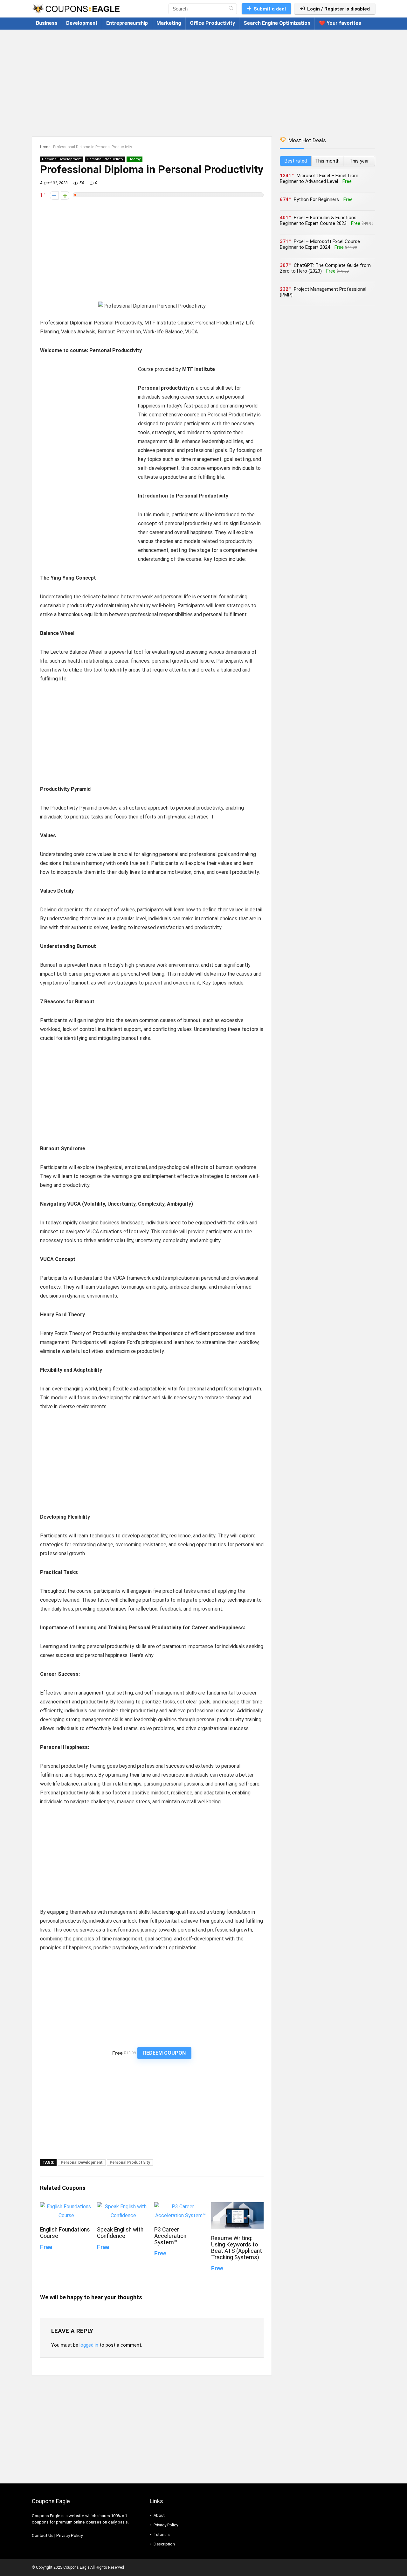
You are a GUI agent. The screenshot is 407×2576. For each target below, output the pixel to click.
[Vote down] (54, 195)
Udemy (135, 159)
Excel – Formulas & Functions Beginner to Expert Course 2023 (318, 220)
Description (164, 2544)
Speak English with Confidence (120, 2233)
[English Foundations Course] (66, 2207)
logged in (89, 2345)
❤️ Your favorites (340, 23)
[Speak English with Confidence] (123, 2207)
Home (45, 147)
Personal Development (62, 159)
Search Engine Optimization (277, 23)
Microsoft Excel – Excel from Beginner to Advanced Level (319, 178)
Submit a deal (270, 9)
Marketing (169, 23)
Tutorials (162, 2534)
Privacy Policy (69, 2535)
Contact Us (43, 2535)
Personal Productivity (105, 159)
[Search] (231, 9)
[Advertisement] (203, 80)
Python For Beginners (316, 199)
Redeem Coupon (164, 2053)
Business (47, 23)
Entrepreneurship (127, 23)
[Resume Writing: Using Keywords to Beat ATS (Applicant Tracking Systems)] (237, 2207)
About (159, 2515)
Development (82, 23)
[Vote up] (65, 195)
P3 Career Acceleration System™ (170, 2236)
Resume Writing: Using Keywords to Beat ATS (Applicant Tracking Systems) (237, 2248)
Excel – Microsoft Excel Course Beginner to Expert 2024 (320, 244)
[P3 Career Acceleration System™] (180, 2207)
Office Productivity (212, 23)
